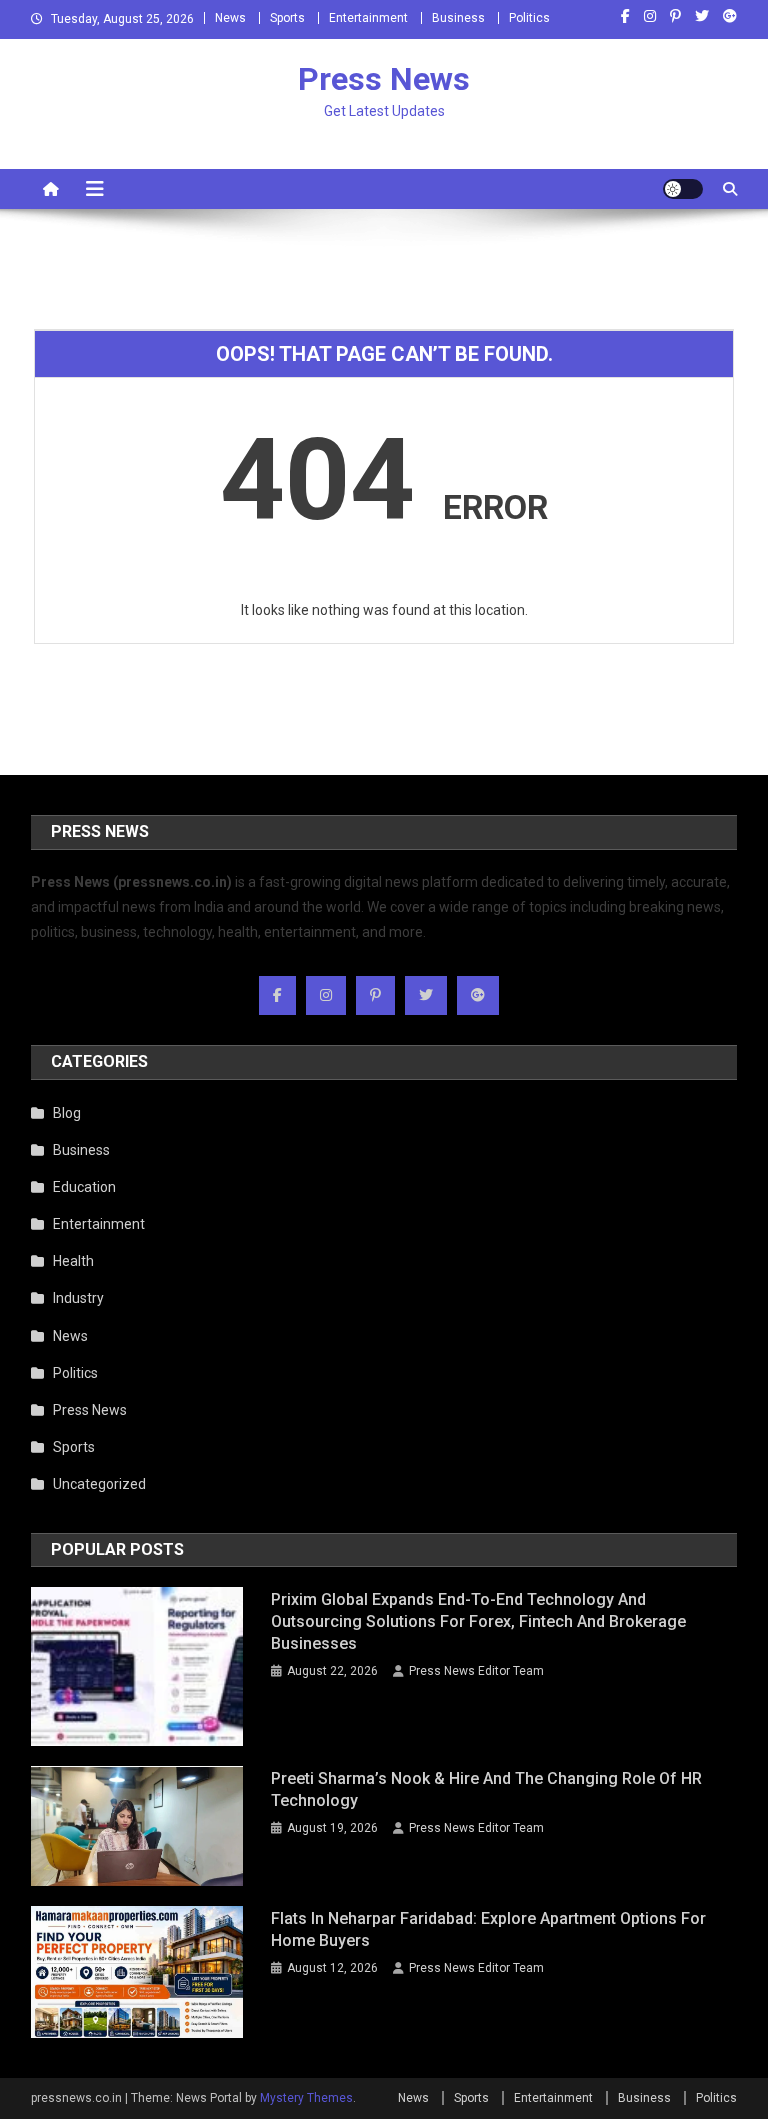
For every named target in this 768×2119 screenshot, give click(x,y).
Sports (287, 18)
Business (458, 18)
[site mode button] (683, 189)
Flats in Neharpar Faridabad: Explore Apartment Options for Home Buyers (488, 1929)
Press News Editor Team (476, 1671)
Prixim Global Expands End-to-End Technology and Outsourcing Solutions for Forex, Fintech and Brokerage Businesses (478, 1621)
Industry (78, 1298)
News (230, 18)
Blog (67, 1113)
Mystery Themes (306, 2098)
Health (73, 1261)
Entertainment (368, 18)
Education (84, 1187)
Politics (529, 18)
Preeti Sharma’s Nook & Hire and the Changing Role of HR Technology (486, 1789)
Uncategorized (99, 1484)
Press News (384, 79)
